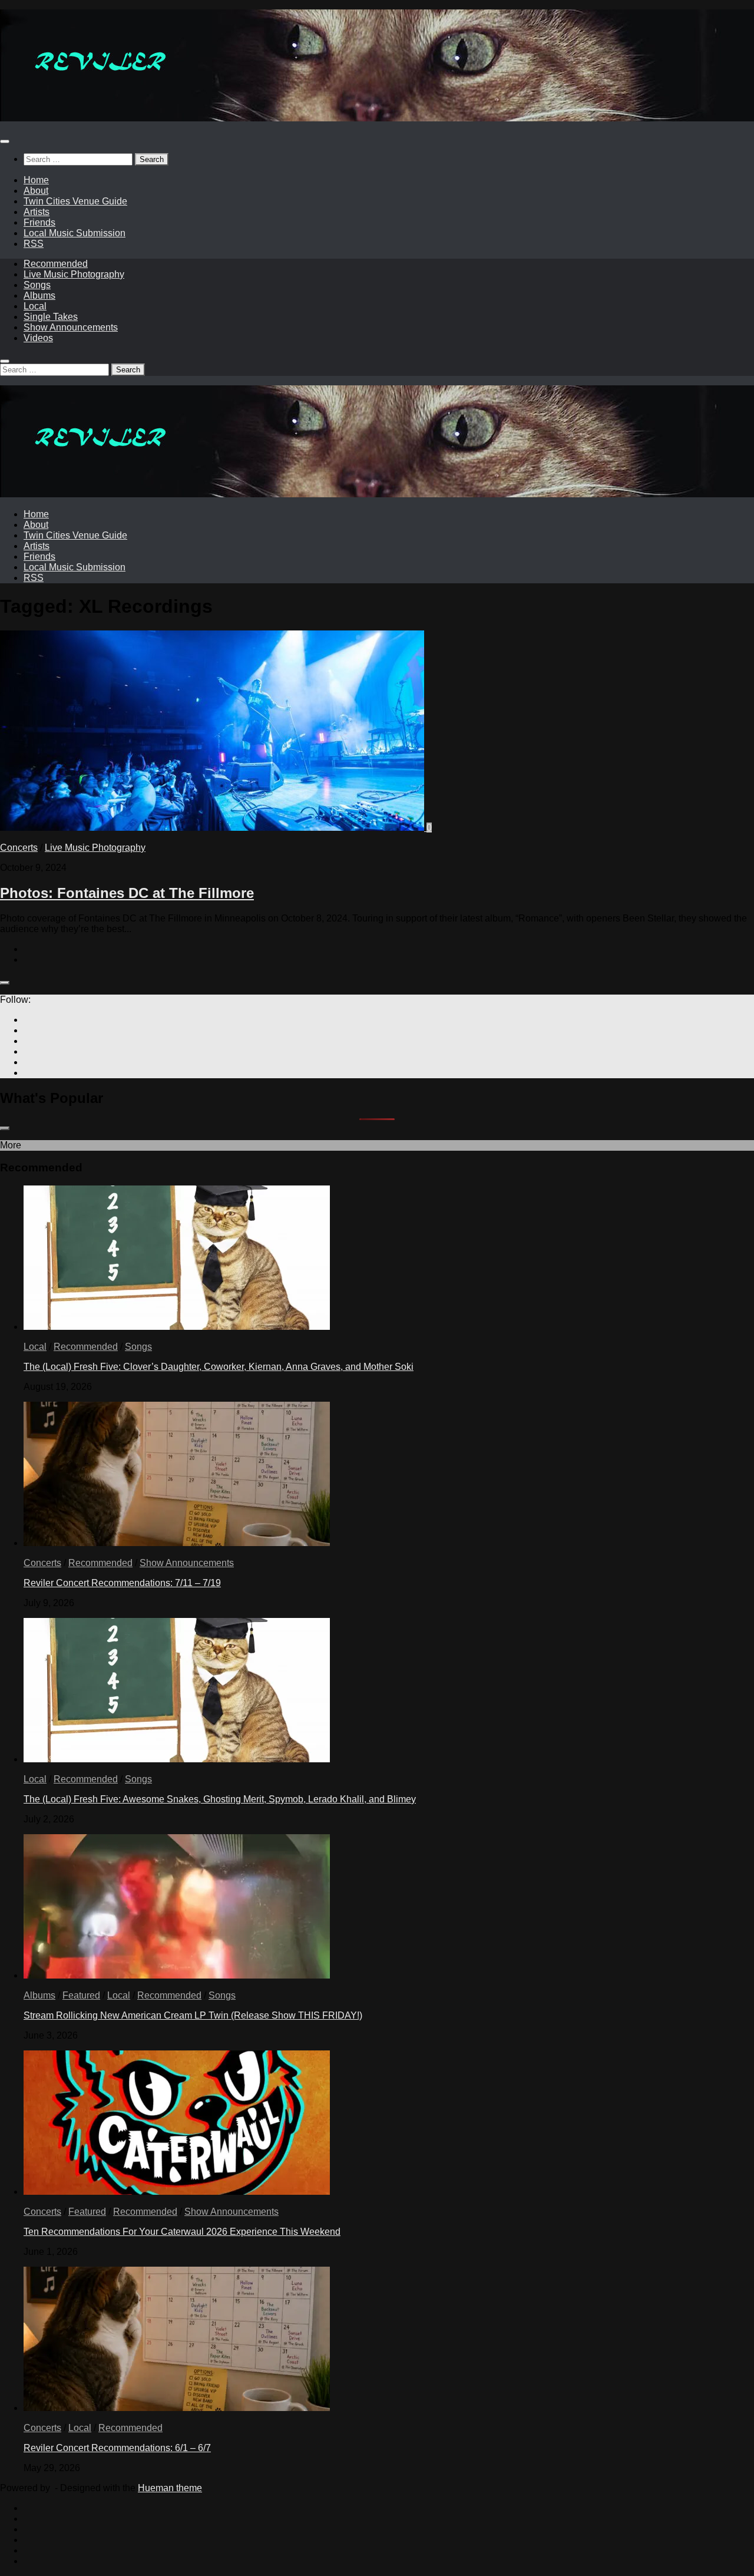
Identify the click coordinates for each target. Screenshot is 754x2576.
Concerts (19, 848)
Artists (37, 212)
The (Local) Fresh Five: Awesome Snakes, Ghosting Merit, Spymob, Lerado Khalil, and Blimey (220, 1799)
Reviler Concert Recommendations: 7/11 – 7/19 (122, 1583)
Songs (37, 285)
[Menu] (5, 141)
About (36, 191)
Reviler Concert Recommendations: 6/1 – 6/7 (117, 2448)
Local (35, 306)
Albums (39, 295)
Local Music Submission (75, 233)
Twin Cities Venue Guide (75, 201)
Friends (39, 222)
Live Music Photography (74, 274)
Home (36, 180)
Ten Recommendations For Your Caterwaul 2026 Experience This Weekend (182, 2232)
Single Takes (51, 317)
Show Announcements (71, 327)
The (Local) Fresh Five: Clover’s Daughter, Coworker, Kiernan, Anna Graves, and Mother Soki (219, 1367)
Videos (38, 338)
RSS (34, 244)
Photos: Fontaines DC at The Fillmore (127, 893)
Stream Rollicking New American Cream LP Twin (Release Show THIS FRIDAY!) (193, 2015)
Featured (81, 1995)
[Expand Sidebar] (5, 983)
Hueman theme (170, 2488)
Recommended (56, 264)
